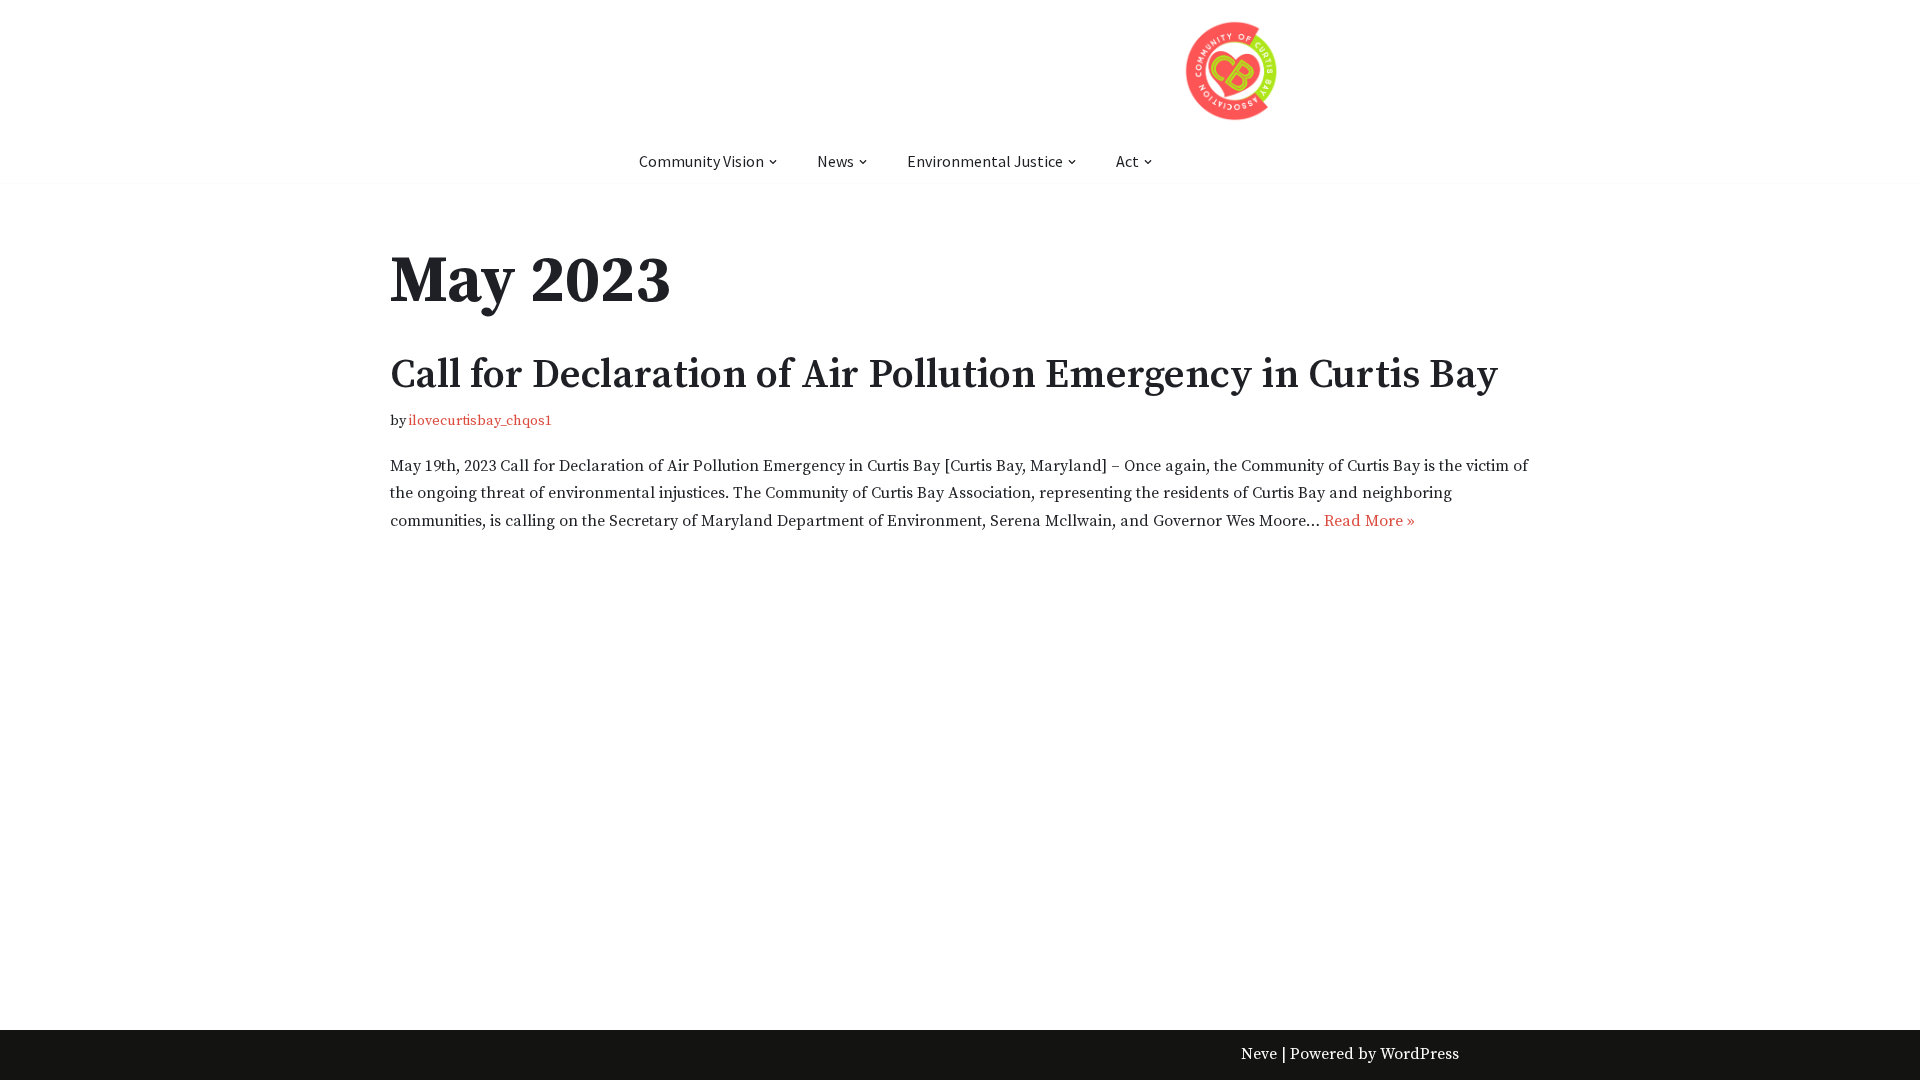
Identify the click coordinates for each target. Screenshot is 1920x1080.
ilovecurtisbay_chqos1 (480, 421)
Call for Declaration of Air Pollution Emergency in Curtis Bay (944, 375)
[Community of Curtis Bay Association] (1231, 70)
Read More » (1369, 521)
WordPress (1419, 1054)
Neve (1259, 1054)
